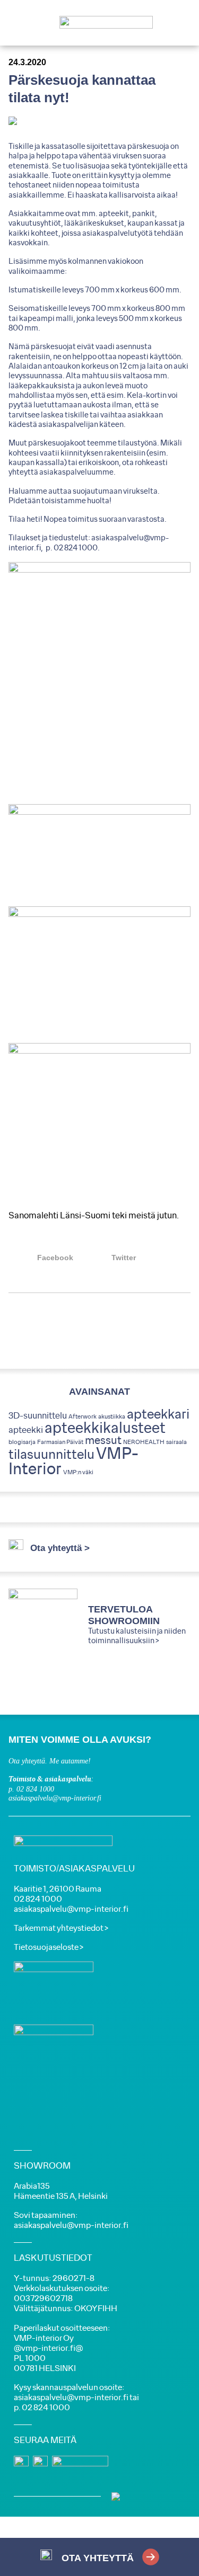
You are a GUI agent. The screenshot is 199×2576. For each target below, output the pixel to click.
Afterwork (83, 1417)
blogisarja (22, 1442)
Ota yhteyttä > (60, 1548)
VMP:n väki (78, 1472)
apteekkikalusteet (105, 1428)
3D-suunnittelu (38, 1416)
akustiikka (112, 1417)
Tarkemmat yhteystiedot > (61, 1928)
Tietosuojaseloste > (49, 1947)
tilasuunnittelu (51, 1455)
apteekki (26, 1430)
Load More (99, 1331)
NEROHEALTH (144, 1442)
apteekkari (158, 1415)
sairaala (176, 1442)
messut (103, 1441)
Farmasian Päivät (60, 1442)
